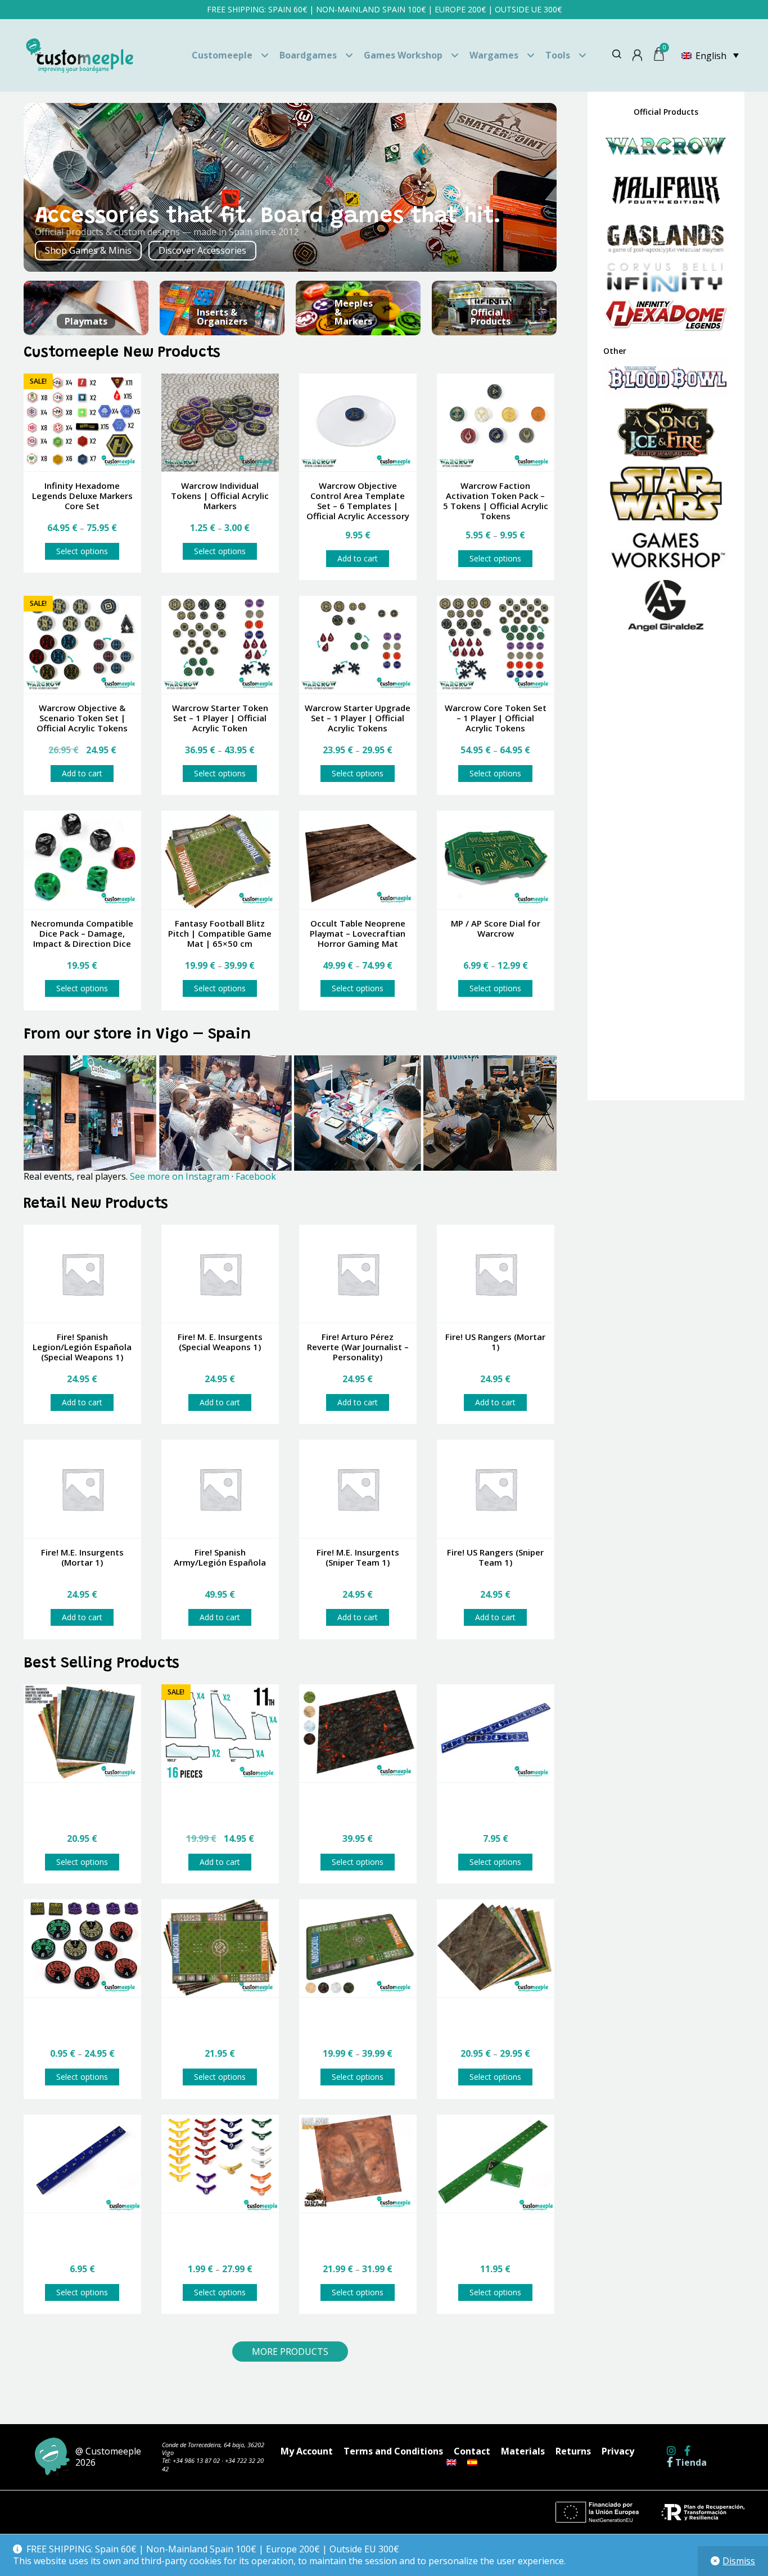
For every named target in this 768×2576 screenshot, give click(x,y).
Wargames (494, 55)
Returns (573, 2451)
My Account (307, 2451)
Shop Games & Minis (88, 250)
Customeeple (222, 55)
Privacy (618, 2451)
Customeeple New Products (122, 353)
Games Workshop (403, 55)
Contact (472, 2451)
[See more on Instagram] (290, 1113)
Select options (82, 551)
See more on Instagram (180, 1176)
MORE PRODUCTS (290, 2352)
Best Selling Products (101, 1664)
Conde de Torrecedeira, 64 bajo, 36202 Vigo (213, 2449)
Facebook (256, 1176)
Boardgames (308, 55)
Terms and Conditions (393, 2451)
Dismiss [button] (739, 2561)
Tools (558, 55)
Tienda (690, 2463)
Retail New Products (96, 1204)
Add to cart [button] (358, 558)
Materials (523, 2451)
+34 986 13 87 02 (196, 2460)
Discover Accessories (202, 250)
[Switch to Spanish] (472, 2462)
